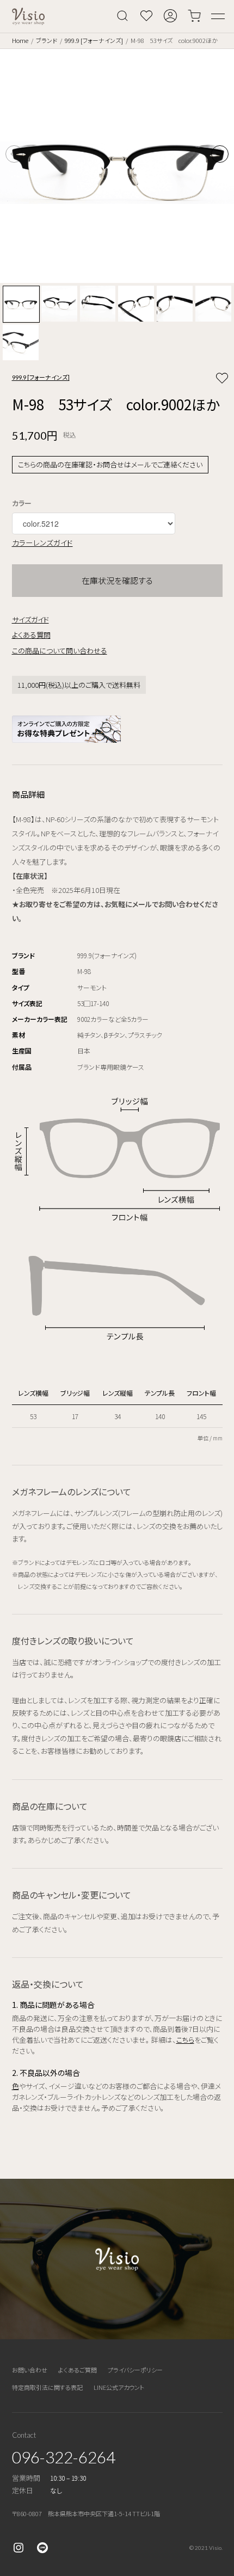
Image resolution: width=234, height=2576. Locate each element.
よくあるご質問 (78, 2370)
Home (20, 40)
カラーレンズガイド (42, 543)
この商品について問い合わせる (60, 651)
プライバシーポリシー (135, 2370)
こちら (185, 2040)
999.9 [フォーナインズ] (94, 40)
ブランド (47, 40)
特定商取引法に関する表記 (47, 2387)
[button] (220, 154)
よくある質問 (31, 635)
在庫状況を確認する (117, 580)
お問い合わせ (30, 2370)
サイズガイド (30, 620)
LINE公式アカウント (119, 2387)
